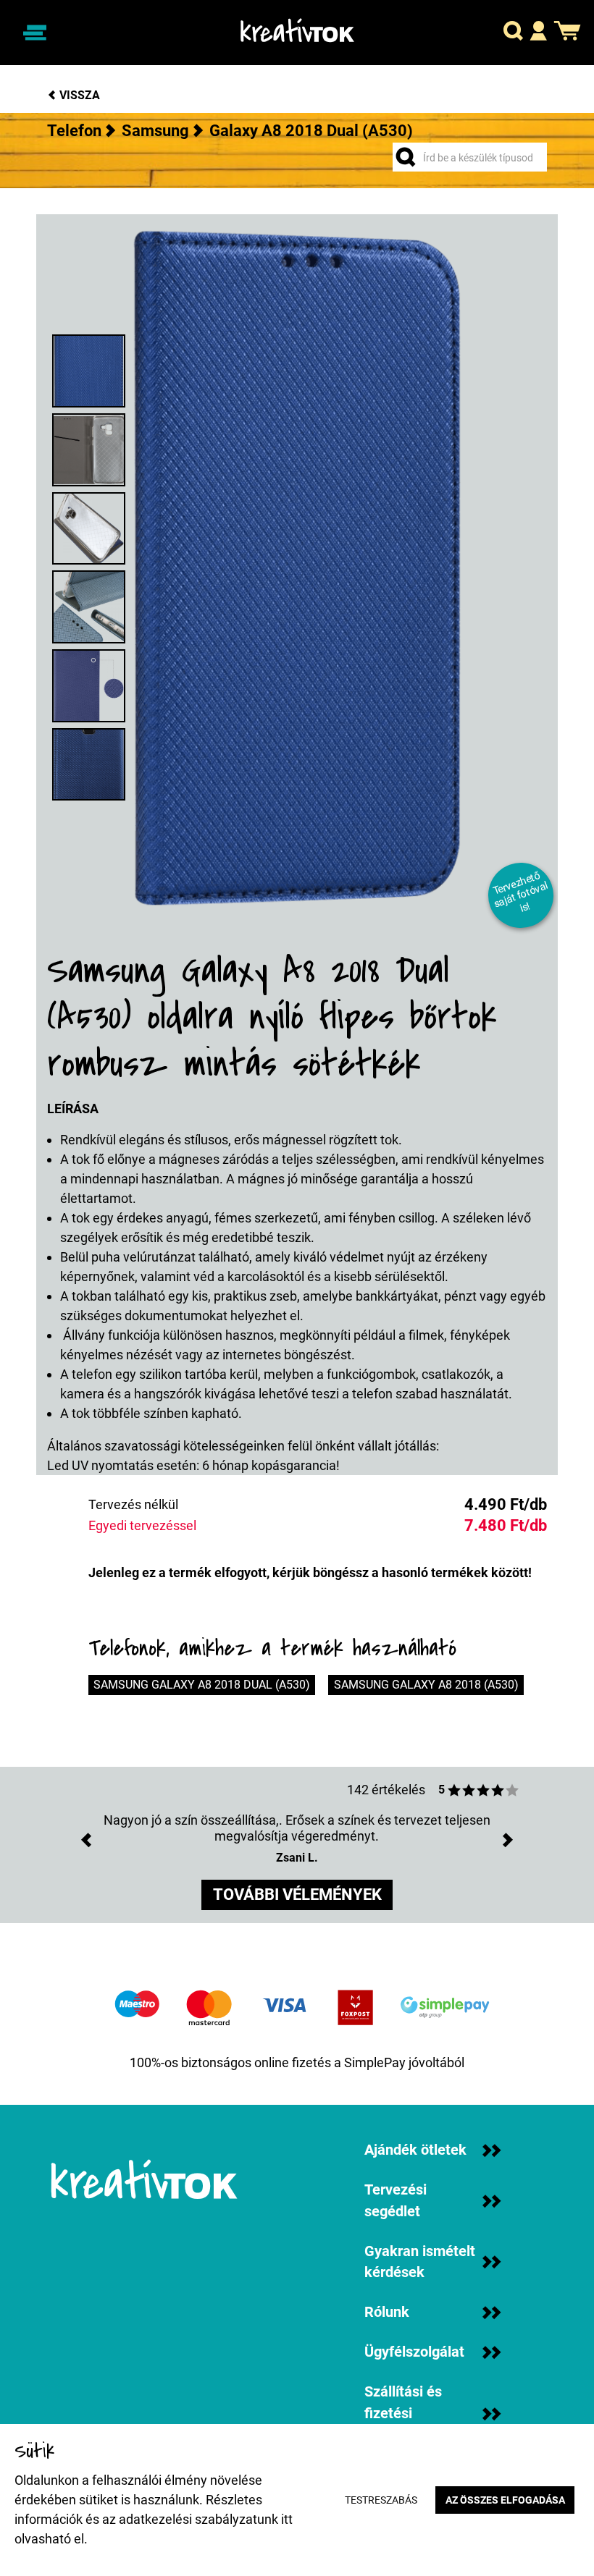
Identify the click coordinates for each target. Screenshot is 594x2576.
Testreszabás (381, 2500)
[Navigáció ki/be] (34, 32)
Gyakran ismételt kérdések (420, 2262)
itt (287, 2519)
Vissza (78, 95)
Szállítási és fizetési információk (403, 2413)
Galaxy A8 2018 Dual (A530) (311, 131)
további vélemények (297, 1895)
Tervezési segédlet (396, 2201)
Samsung (155, 131)
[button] (513, 33)
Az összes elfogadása (505, 2500)
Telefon (74, 131)
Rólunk (387, 2312)
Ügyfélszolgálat (414, 2352)
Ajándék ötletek (415, 2150)
